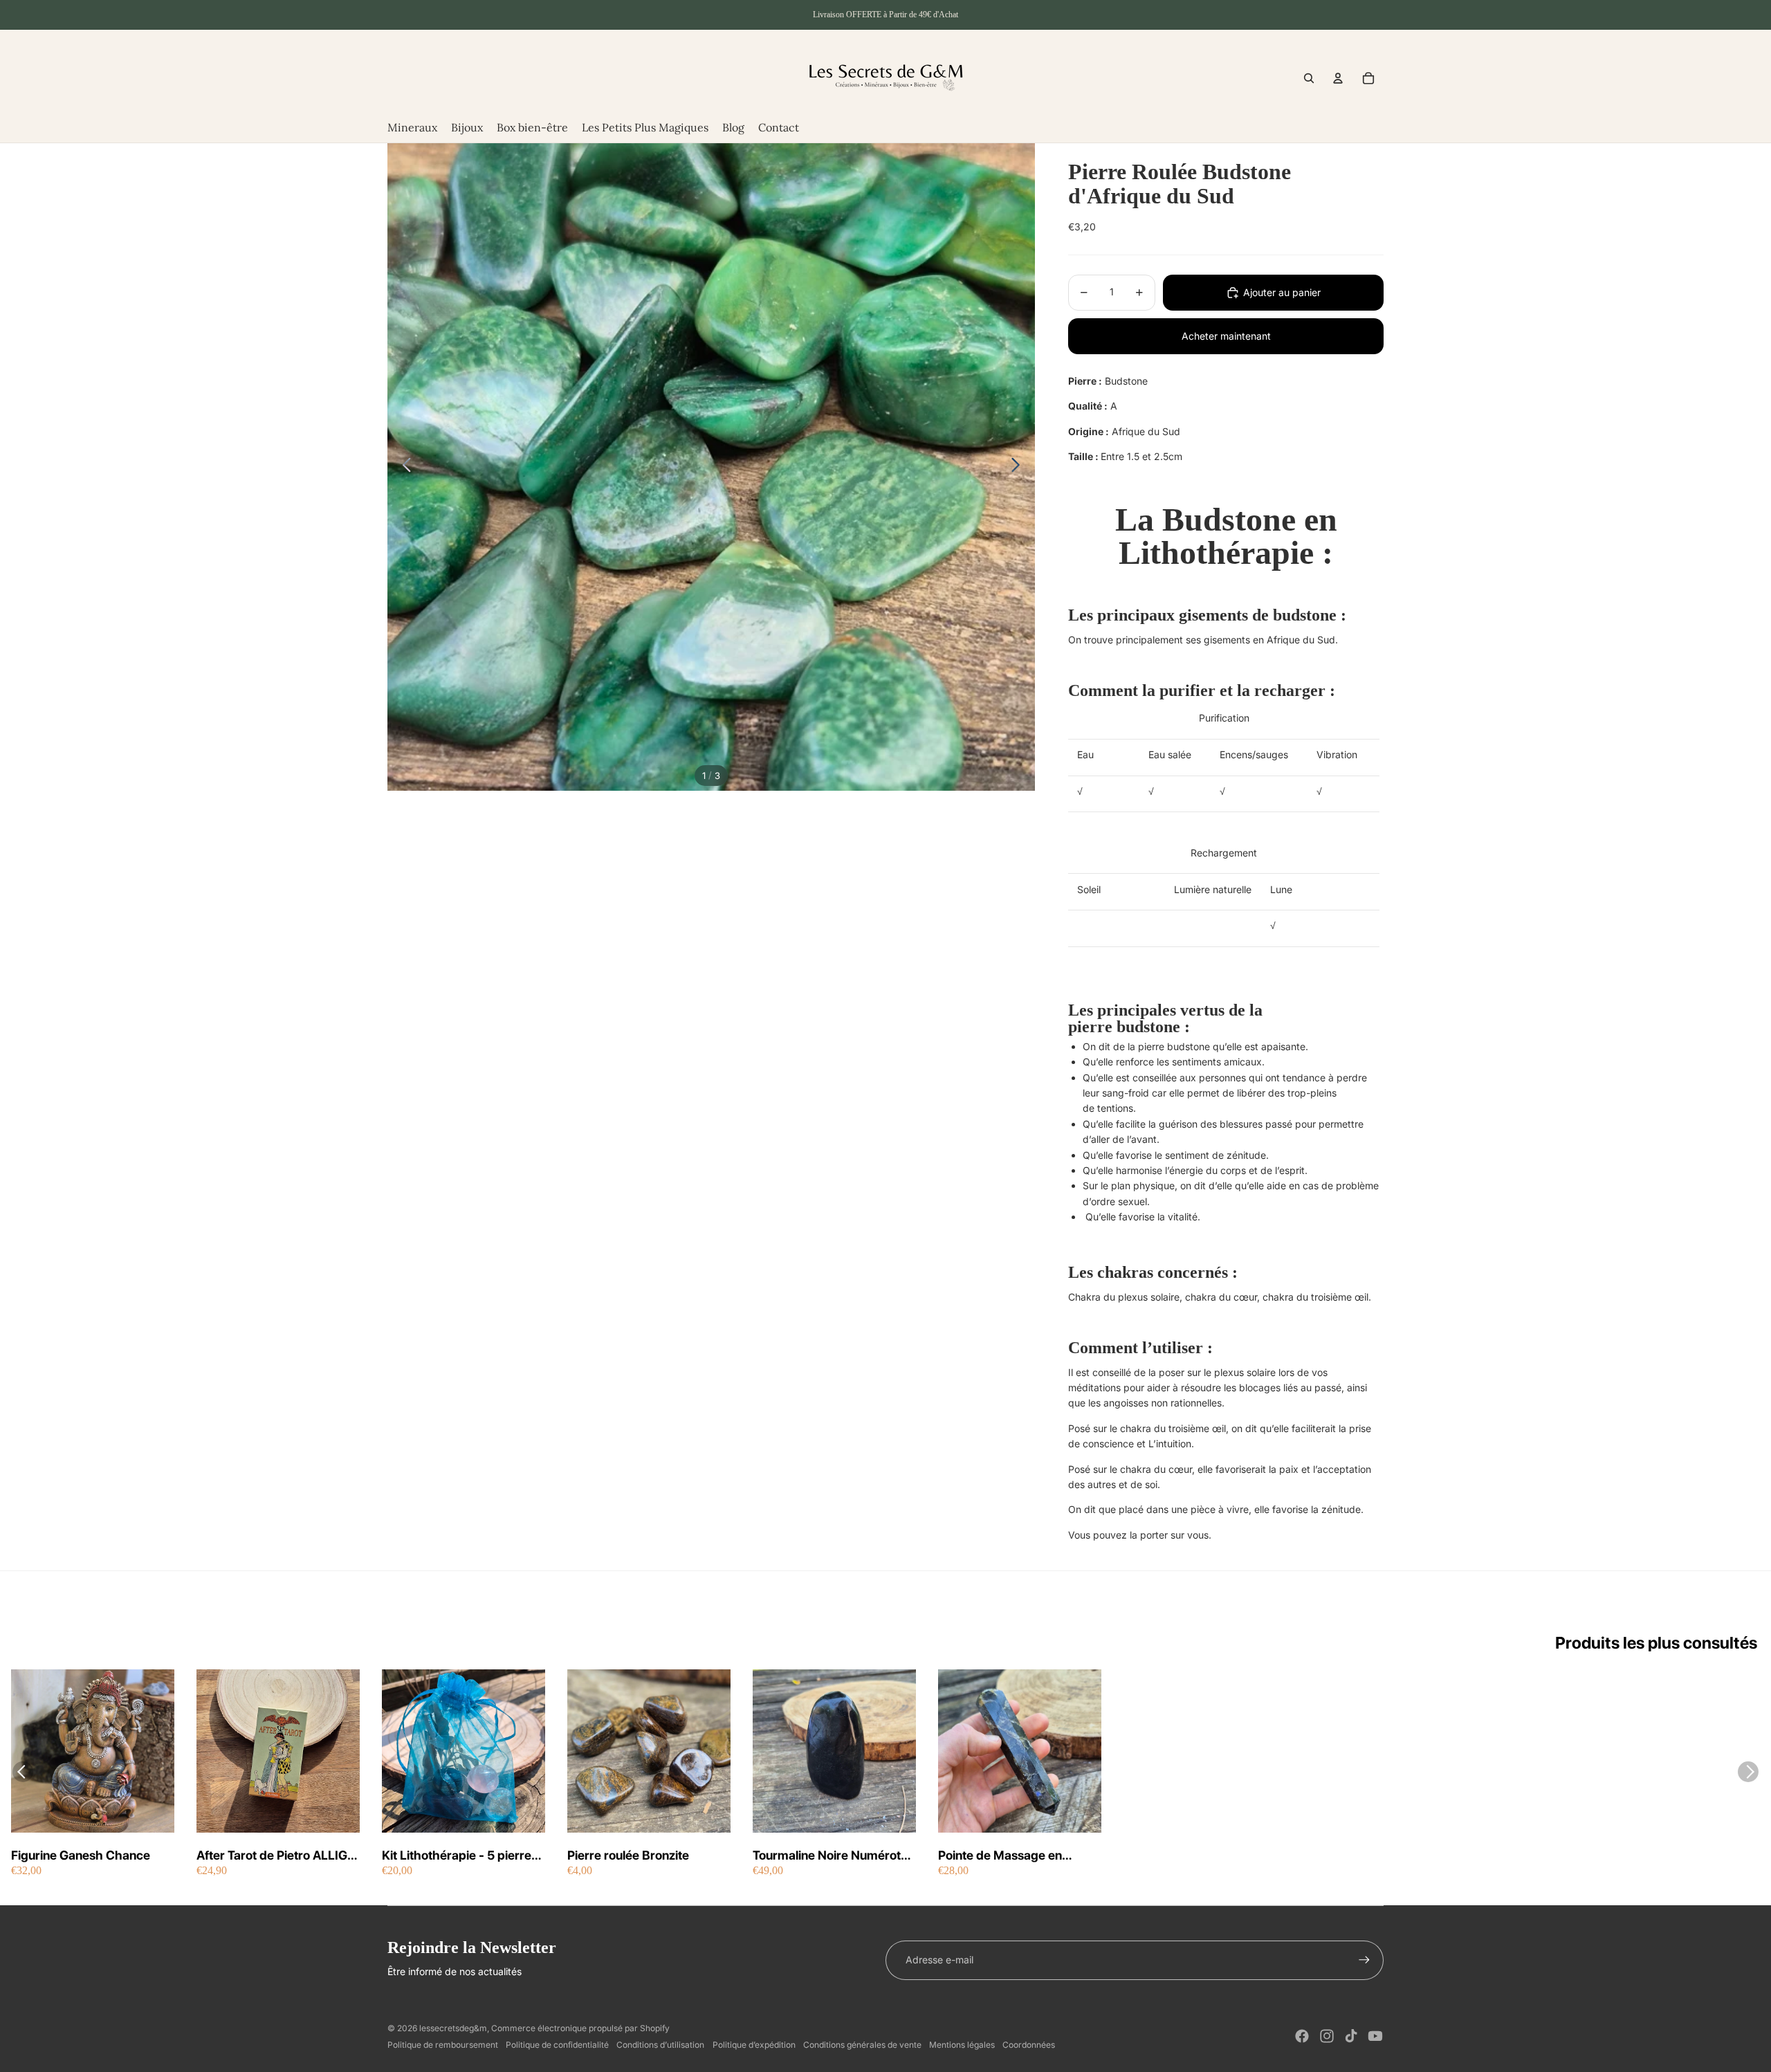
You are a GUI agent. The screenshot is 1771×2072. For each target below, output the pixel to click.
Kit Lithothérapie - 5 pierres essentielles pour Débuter (460, 1856)
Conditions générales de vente (862, 2045)
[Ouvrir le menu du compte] (1338, 78)
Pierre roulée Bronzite (628, 1855)
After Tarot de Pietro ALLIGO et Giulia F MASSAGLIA (277, 1856)
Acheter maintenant (1226, 336)
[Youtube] (1375, 2036)
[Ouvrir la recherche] (1309, 78)
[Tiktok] (1351, 2036)
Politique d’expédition (754, 2045)
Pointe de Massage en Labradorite (1000, 1856)
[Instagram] (1327, 2036)
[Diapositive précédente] (403, 467)
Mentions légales (962, 2045)
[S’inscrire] (1364, 1960)
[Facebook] (1302, 2036)
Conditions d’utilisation (660, 2045)
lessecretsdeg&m (453, 2028)
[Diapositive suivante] (1019, 467)
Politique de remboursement (443, 2045)
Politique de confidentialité (557, 2045)
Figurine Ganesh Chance (81, 1855)
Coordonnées (1029, 2045)
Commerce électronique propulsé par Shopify (580, 2028)
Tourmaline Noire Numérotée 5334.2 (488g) (834, 1856)
